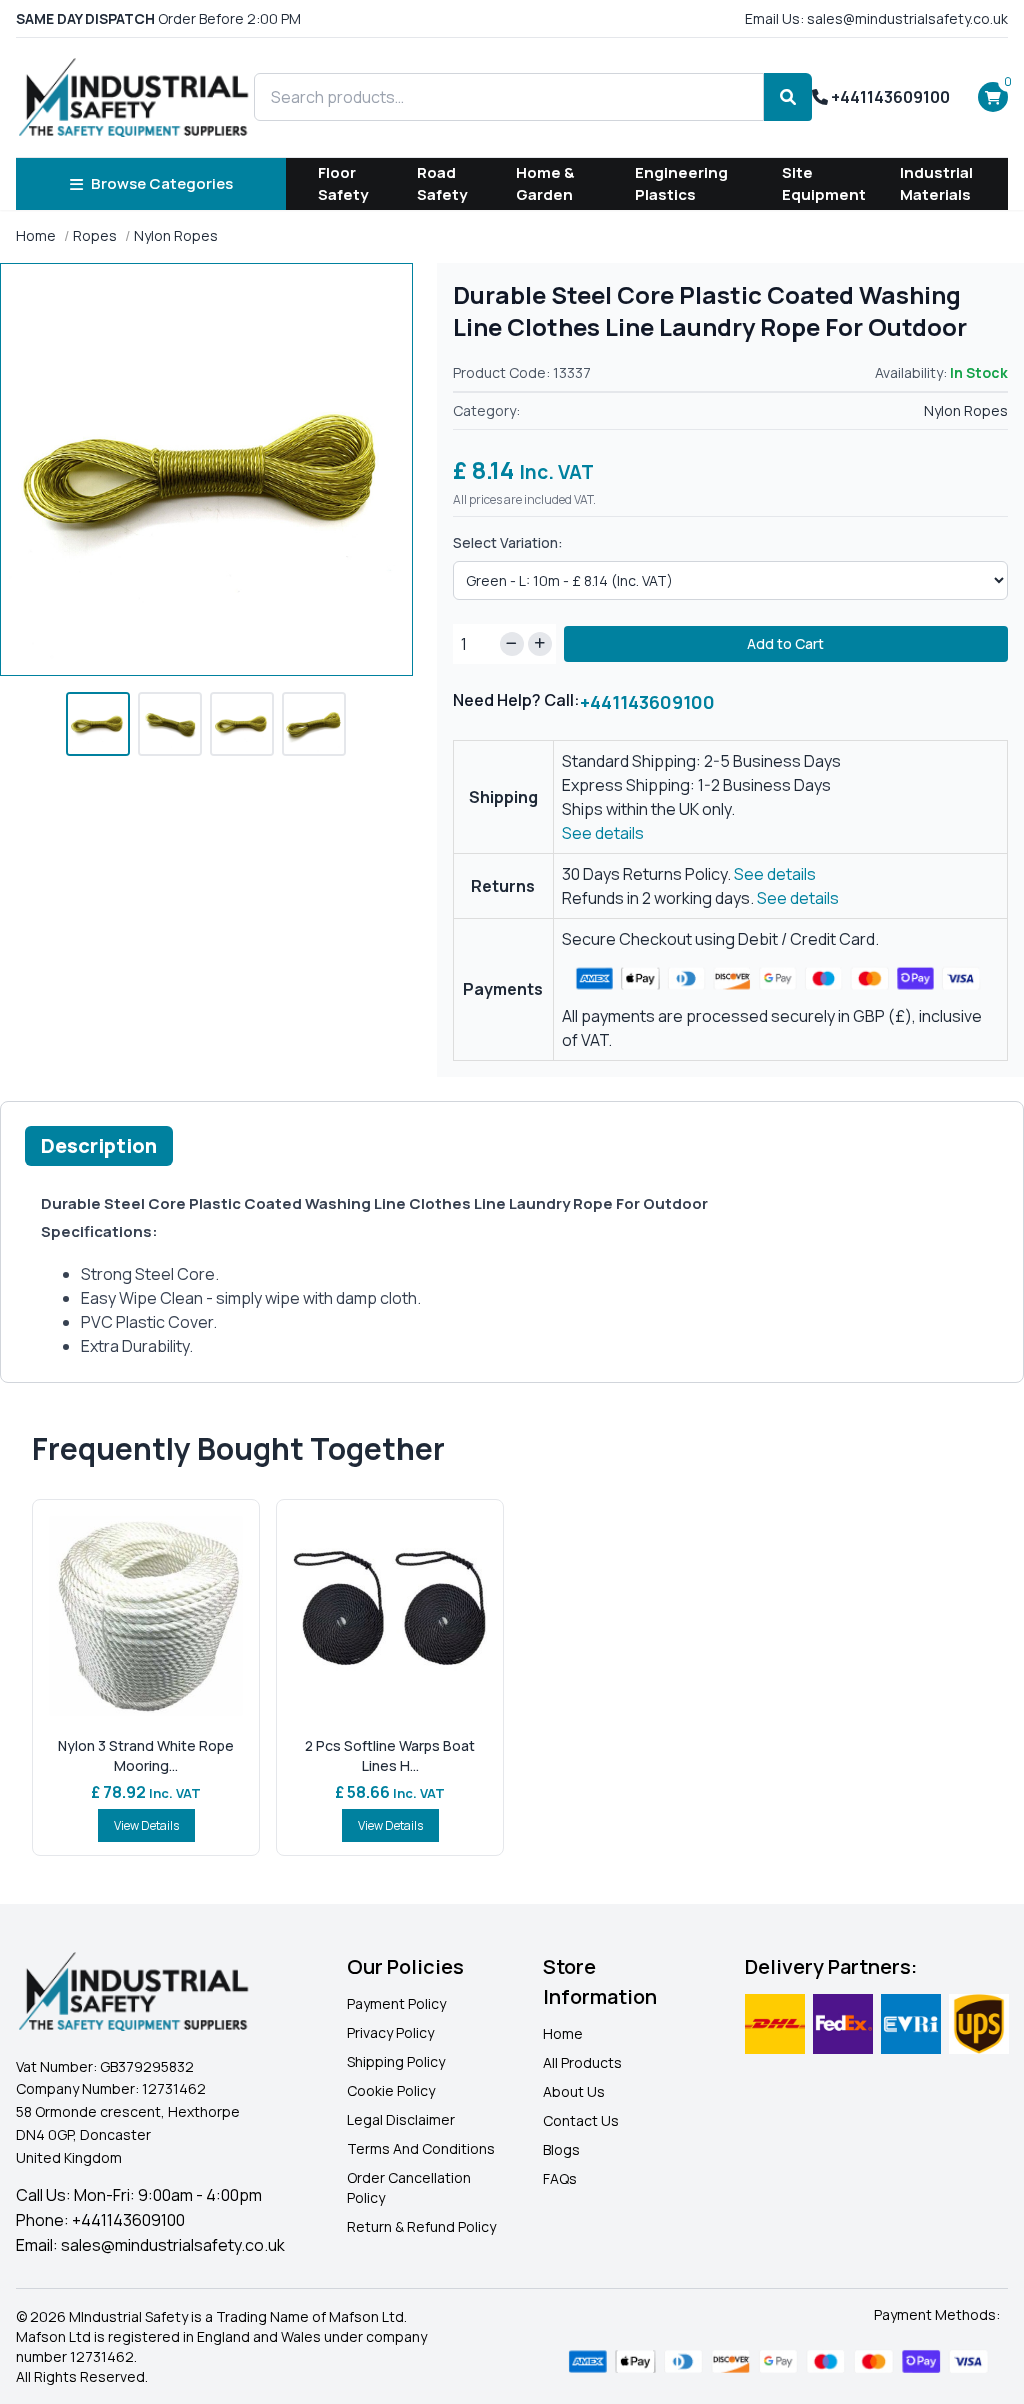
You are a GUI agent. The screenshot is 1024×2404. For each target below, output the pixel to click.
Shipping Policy (396, 2061)
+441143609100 (889, 97)
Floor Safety (343, 184)
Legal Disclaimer (401, 2119)
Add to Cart (785, 643)
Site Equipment (824, 184)
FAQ (556, 2178)
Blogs (561, 2149)
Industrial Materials (936, 184)
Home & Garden (545, 184)
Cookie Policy (391, 2090)
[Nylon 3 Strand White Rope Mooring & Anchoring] (146, 1616)
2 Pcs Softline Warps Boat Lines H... (390, 1755)
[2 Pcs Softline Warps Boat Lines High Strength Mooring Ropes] (390, 1616)
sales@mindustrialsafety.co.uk (173, 2245)
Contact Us (581, 2120)
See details (603, 833)
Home (36, 235)
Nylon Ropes (176, 235)
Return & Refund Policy (421, 2226)
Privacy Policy (390, 2032)
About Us (574, 2091)
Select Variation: (508, 542)
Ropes (95, 235)
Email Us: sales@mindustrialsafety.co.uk (876, 18)
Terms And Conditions (421, 2148)
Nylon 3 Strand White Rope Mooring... (146, 1755)
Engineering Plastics (681, 184)
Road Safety (442, 184)
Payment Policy (396, 2003)
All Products (582, 2062)
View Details (146, 1825)
